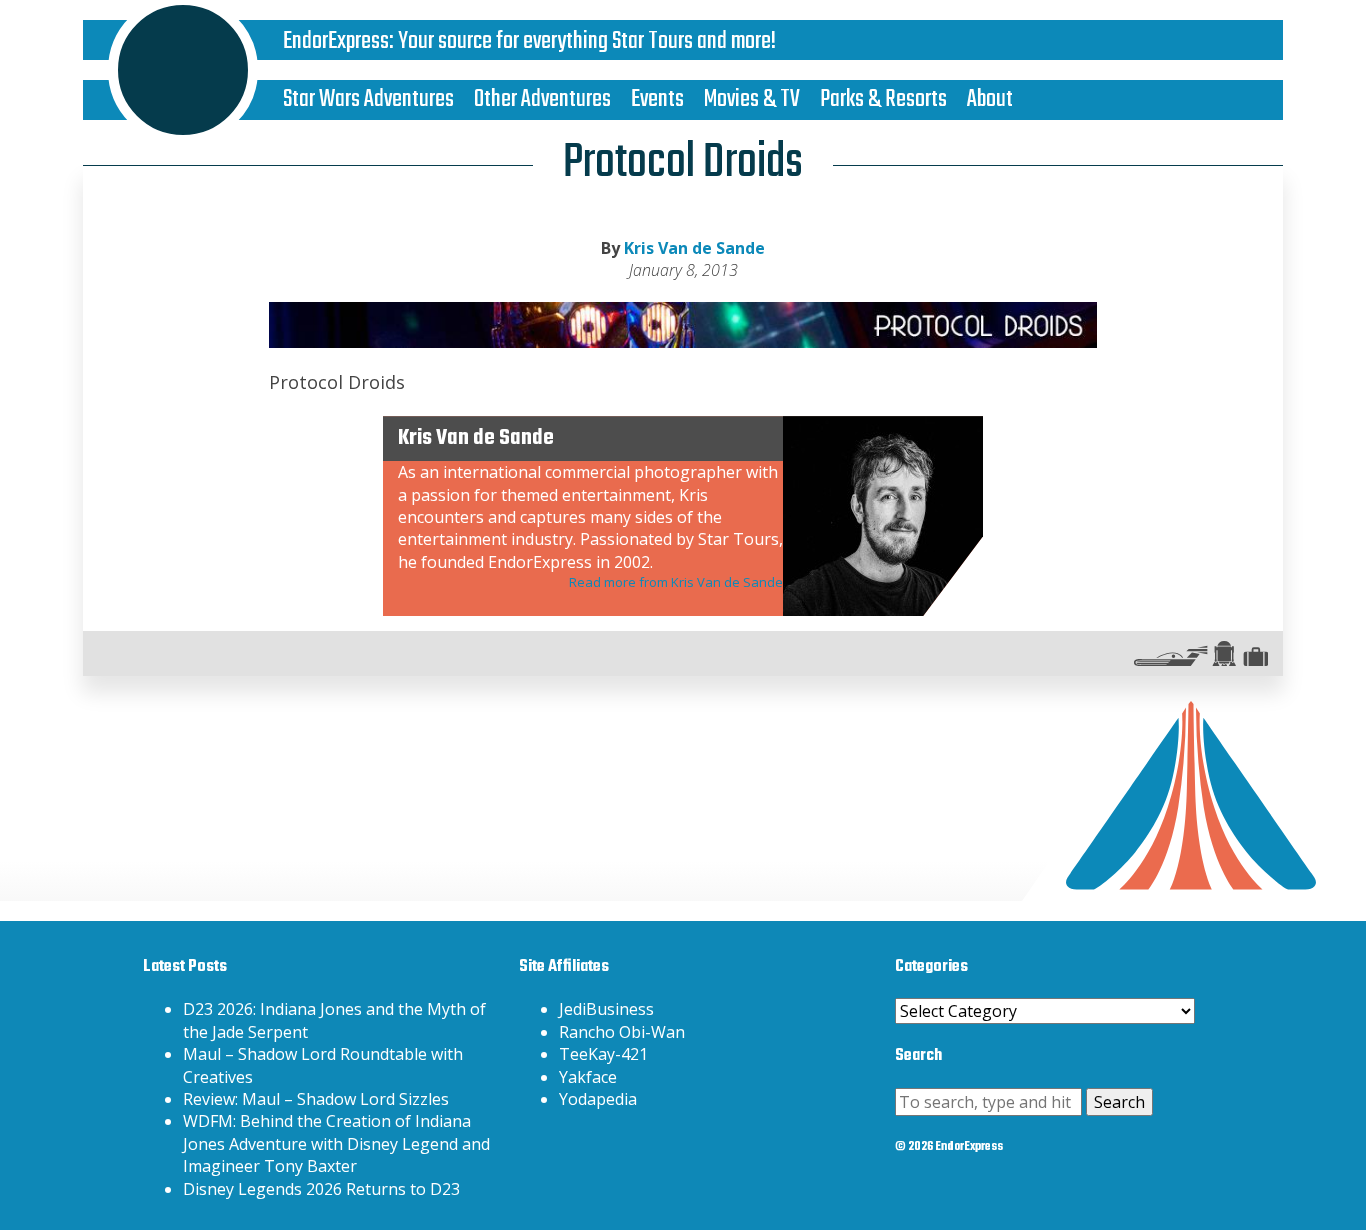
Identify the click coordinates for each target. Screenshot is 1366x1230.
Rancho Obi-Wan (622, 1032)
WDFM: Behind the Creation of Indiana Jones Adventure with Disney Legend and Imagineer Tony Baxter (336, 1143)
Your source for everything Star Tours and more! (587, 41)
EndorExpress (336, 41)
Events (657, 99)
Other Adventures (542, 99)
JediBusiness (606, 1009)
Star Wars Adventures (368, 99)
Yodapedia (598, 1099)
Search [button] (1119, 1102)
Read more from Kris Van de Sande (676, 582)
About (990, 99)
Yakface (588, 1077)
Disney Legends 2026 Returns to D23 (321, 1189)
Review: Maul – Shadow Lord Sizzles (316, 1099)
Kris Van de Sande (694, 248)
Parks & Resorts (883, 99)
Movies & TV (752, 99)
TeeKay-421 (603, 1054)
